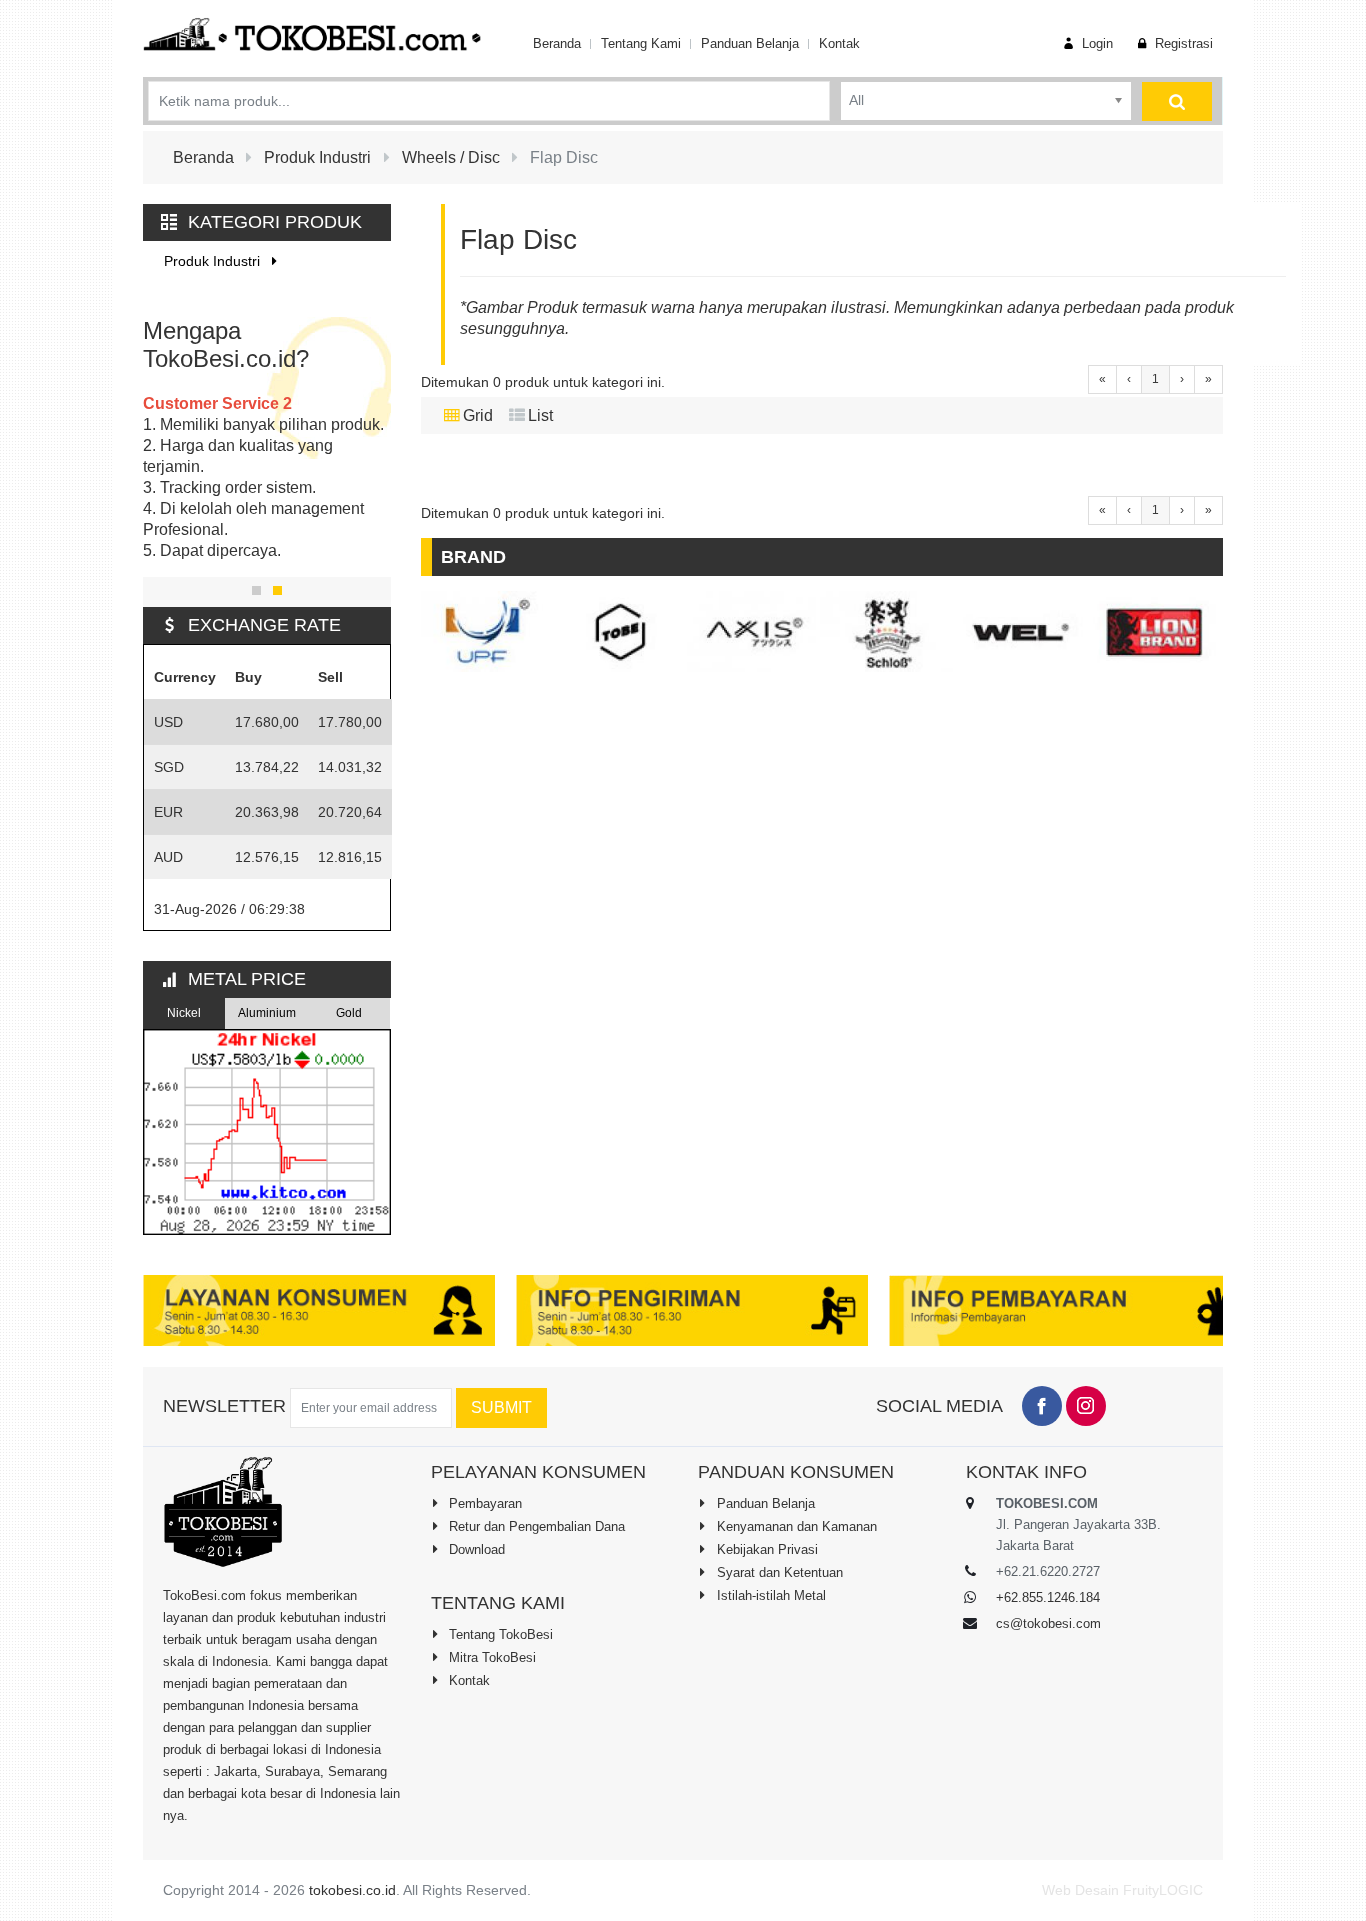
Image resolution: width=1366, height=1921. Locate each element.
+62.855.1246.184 (1048, 1597)
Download (475, 1549)
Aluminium (267, 1013)
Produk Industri (214, 261)
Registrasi (1182, 43)
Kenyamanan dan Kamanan (795, 1526)
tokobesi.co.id (352, 1890)
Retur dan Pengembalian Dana (535, 1526)
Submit (501, 1407)
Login (1095, 43)
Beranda (557, 43)
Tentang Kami (641, 43)
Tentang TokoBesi (499, 1634)
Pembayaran (483, 1503)
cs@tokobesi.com (1048, 1623)
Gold (349, 1013)
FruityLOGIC (1163, 1890)
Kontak (839, 43)
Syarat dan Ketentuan (778, 1572)
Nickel (184, 1013)
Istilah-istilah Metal (769, 1595)
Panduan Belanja (750, 43)
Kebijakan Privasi (765, 1549)
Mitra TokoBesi (490, 1657)
